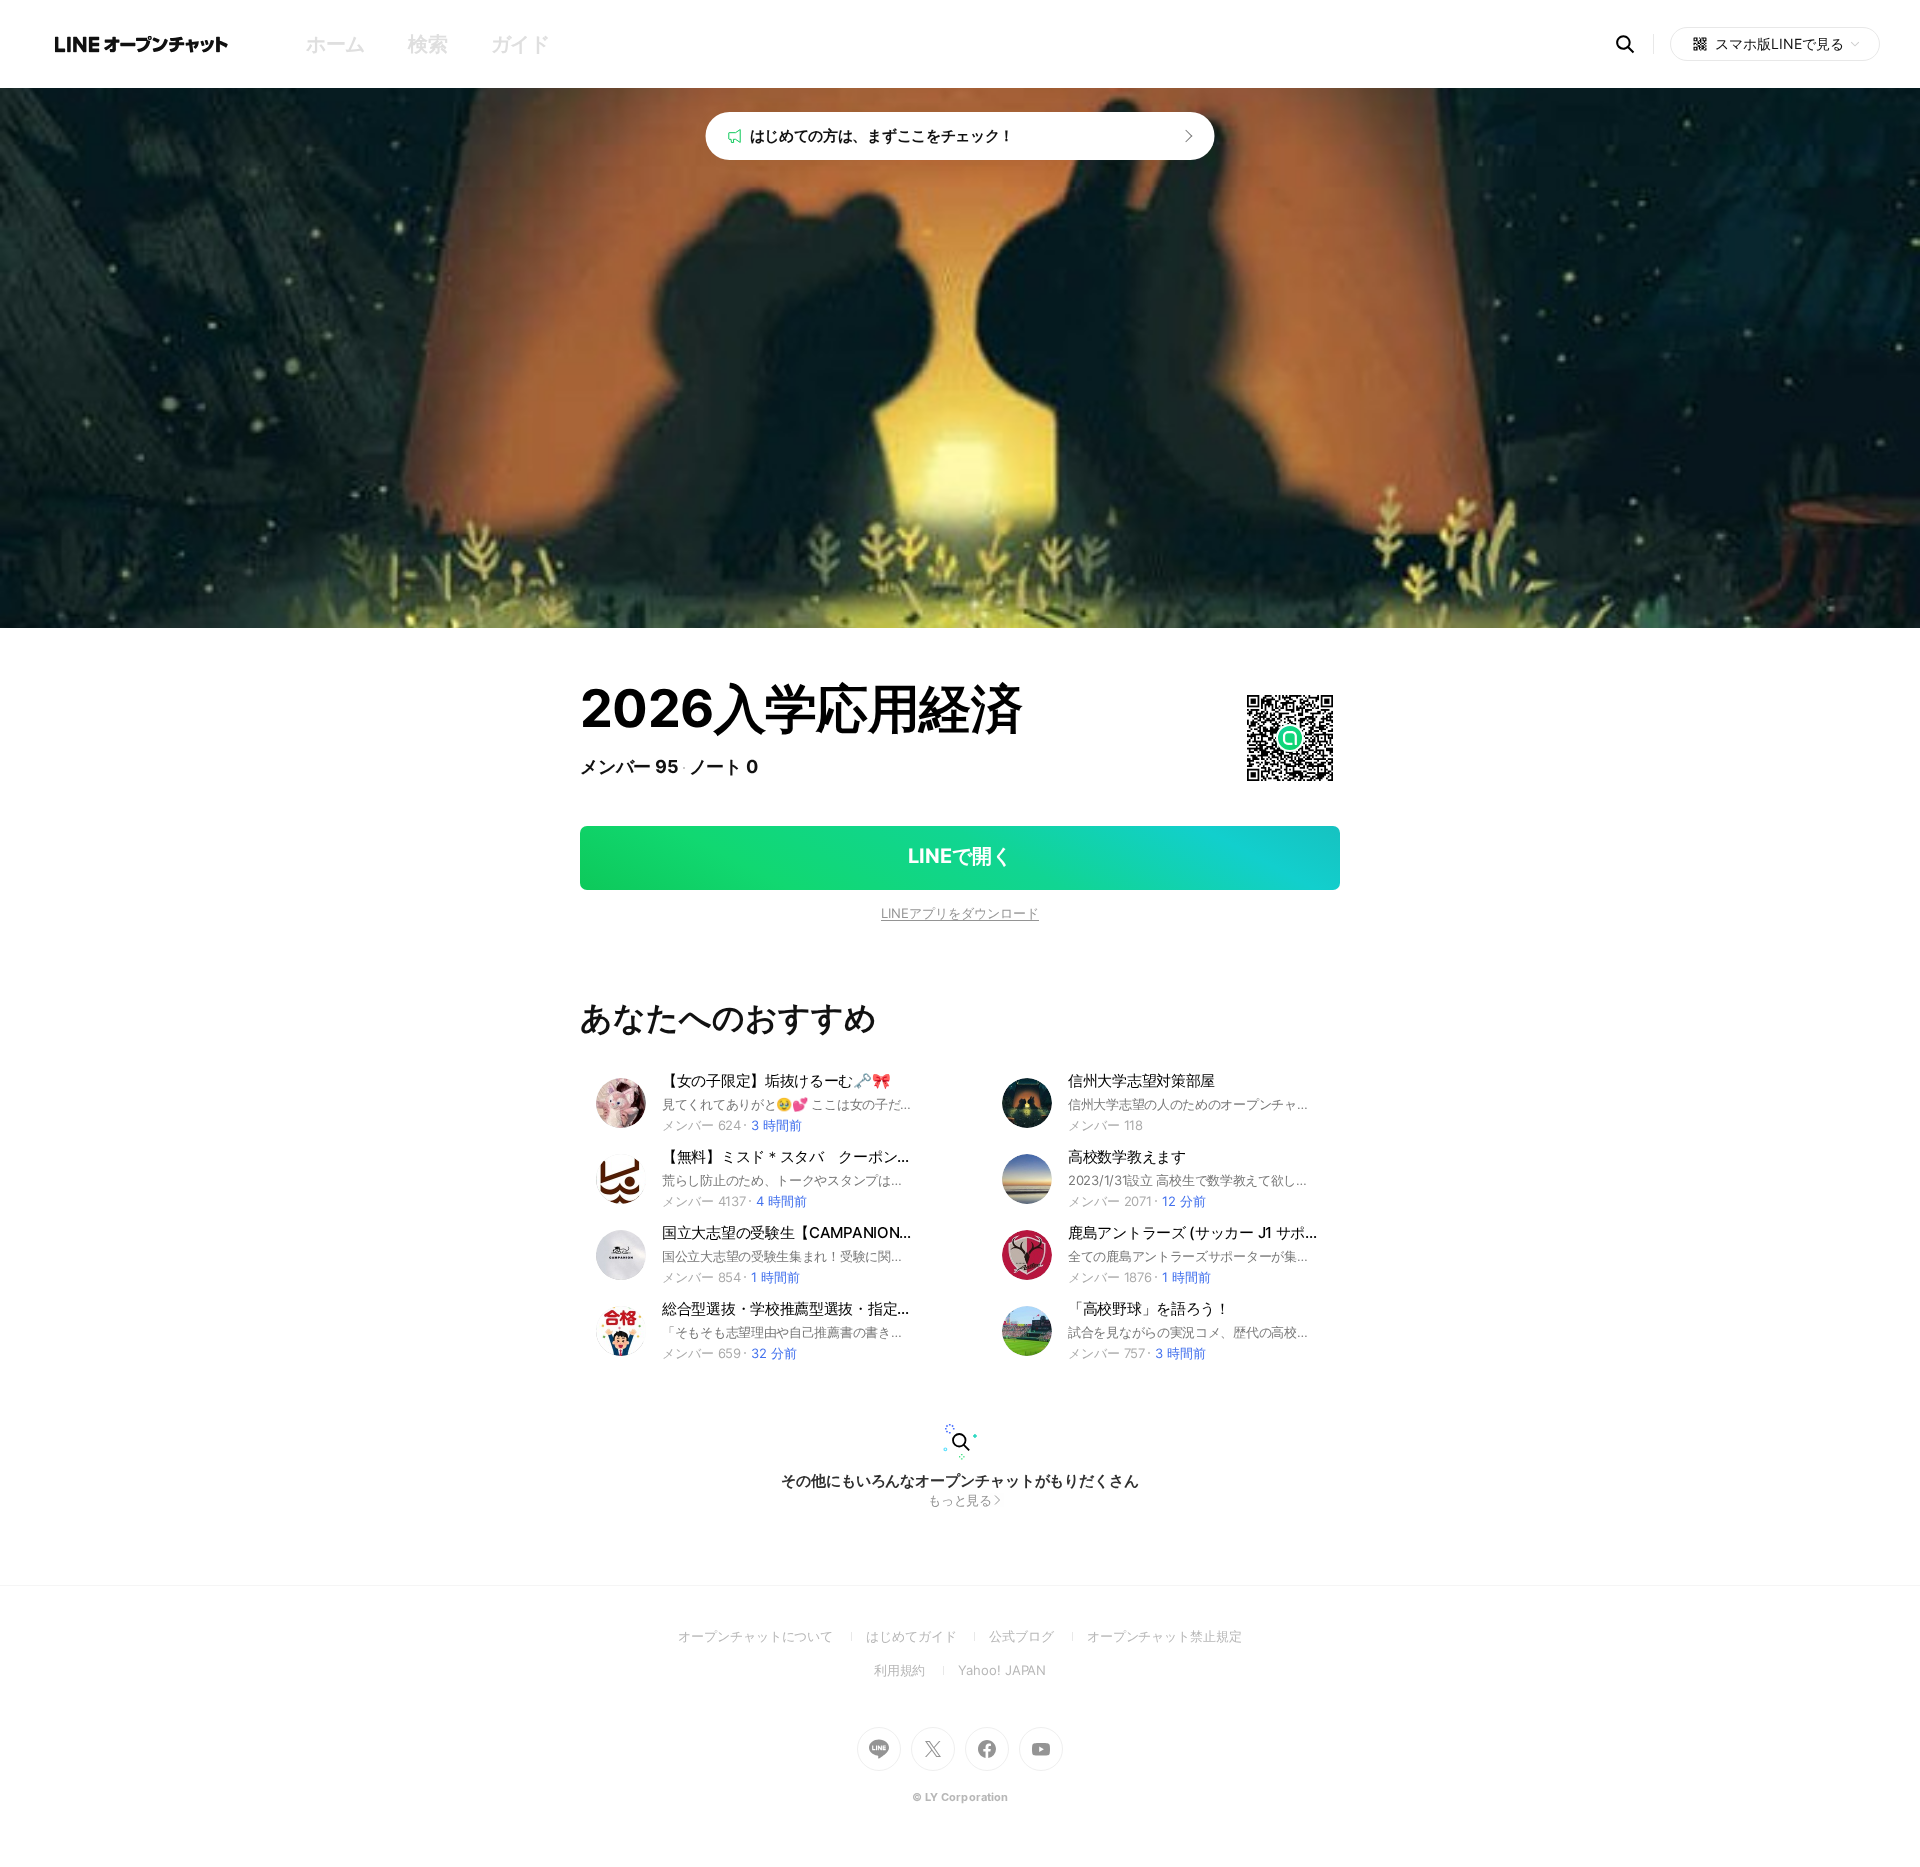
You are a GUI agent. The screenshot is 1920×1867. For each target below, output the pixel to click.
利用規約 (916, 1670)
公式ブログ (1037, 1636)
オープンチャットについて (772, 1636)
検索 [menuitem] (427, 44)
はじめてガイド (927, 1636)
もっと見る (960, 1500)
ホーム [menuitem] (335, 44)
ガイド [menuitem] (520, 44)
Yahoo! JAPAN (1002, 1670)
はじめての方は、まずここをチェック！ (882, 135)
